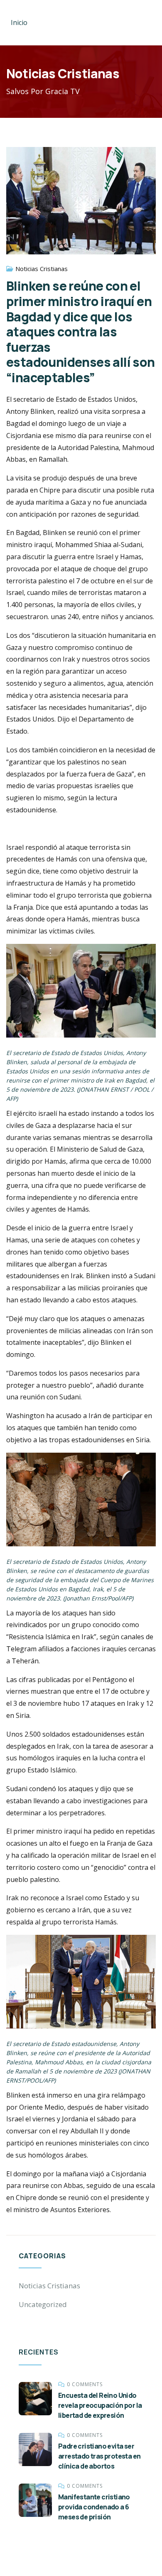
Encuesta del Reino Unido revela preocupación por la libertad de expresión (100, 2405)
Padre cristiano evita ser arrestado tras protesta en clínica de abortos (99, 2456)
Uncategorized (43, 2304)
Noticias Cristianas (42, 269)
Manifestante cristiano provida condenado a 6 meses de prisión (94, 2507)
